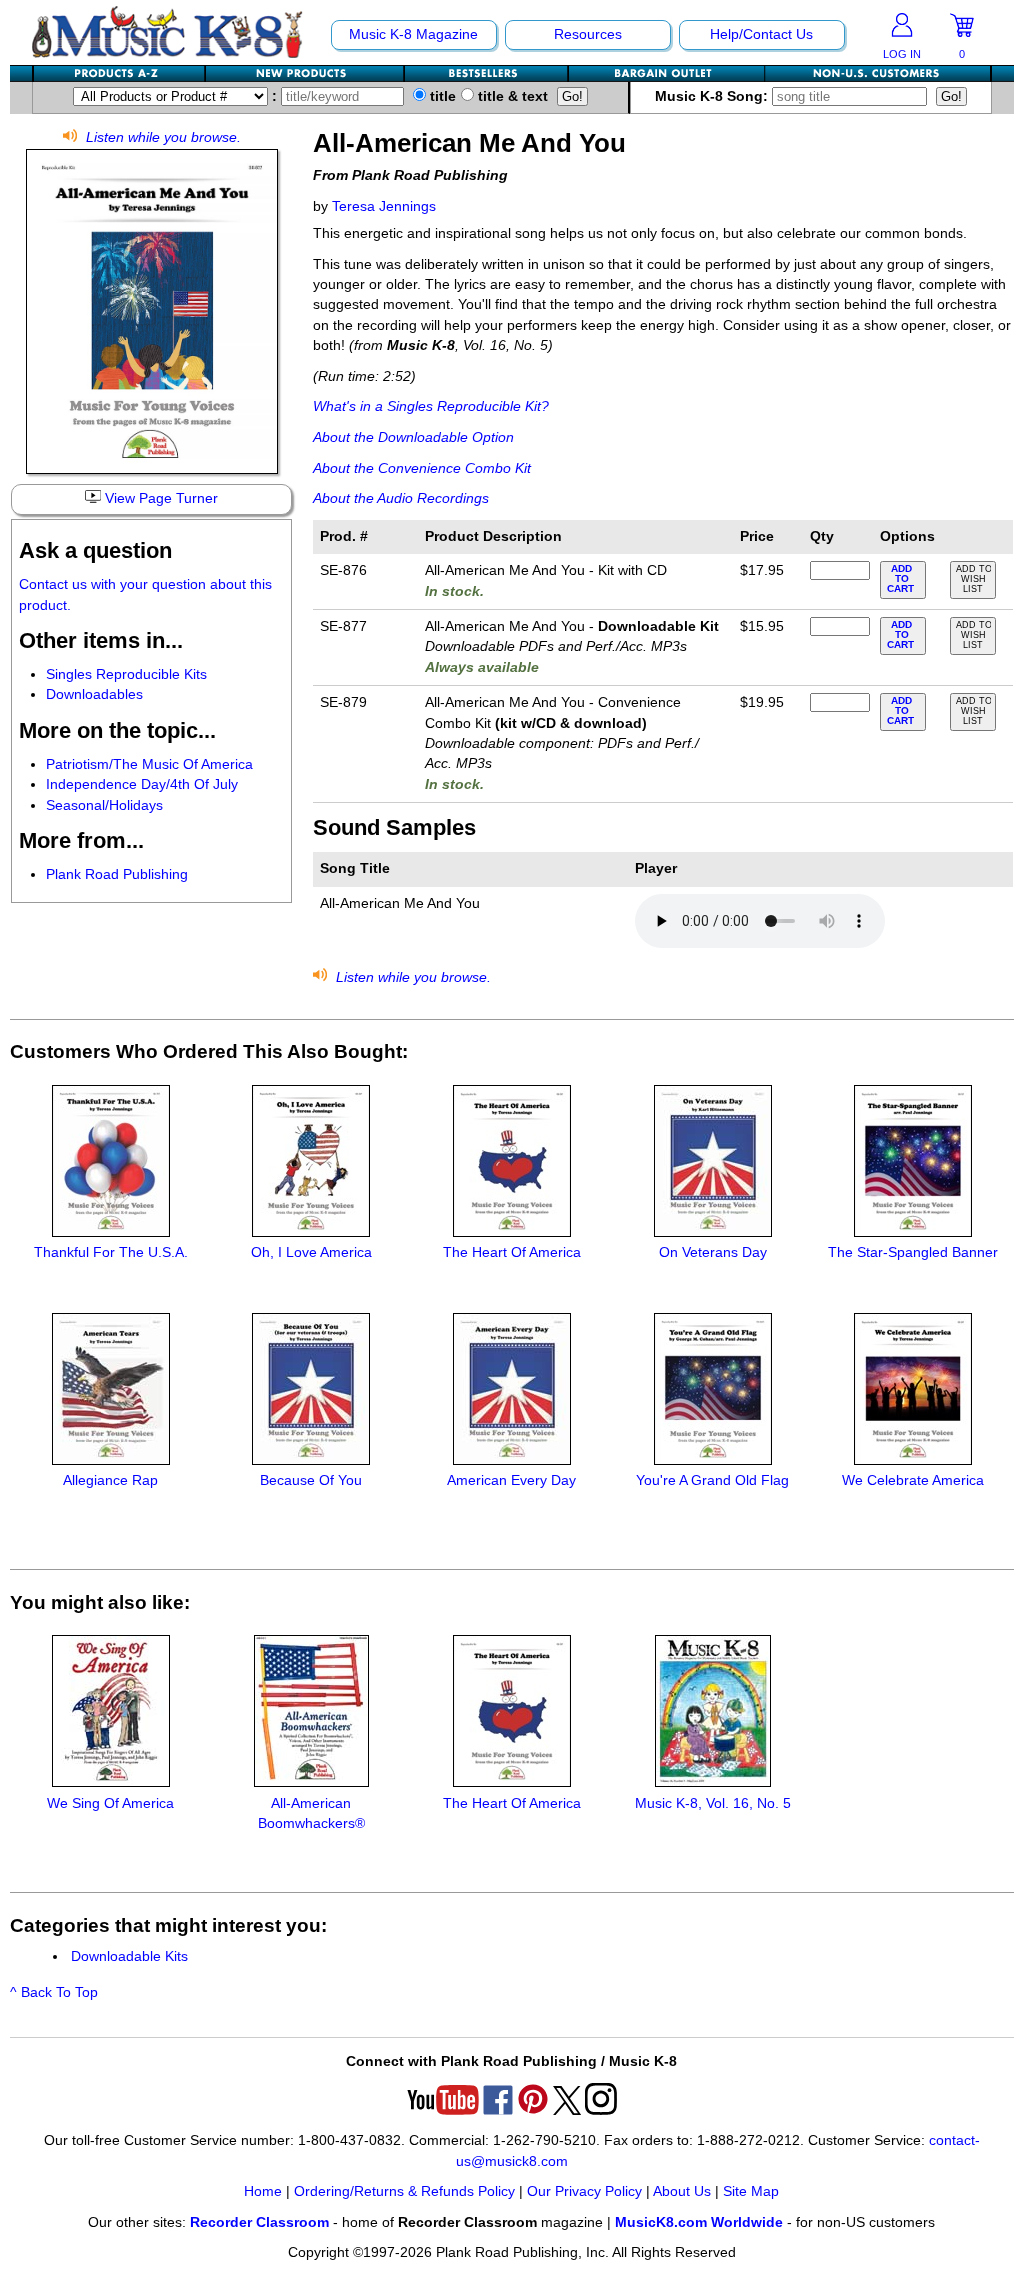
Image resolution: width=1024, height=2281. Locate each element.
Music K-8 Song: (713, 96)
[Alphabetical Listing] (120, 73)
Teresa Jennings (384, 206)
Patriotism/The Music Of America (149, 764)
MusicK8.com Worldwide (699, 2222)
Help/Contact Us (761, 34)
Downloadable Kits (129, 1956)
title (441, 96)
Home (263, 2191)
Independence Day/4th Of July (142, 784)
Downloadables (94, 694)
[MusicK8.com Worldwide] (877, 73)
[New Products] (305, 73)
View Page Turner (159, 498)
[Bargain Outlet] (667, 73)
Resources (588, 34)
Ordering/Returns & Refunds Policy (404, 2191)
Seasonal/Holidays (104, 805)
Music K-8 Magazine (413, 34)
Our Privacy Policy (584, 2191)
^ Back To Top (54, 1992)
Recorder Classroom (259, 2222)
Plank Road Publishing (117, 874)
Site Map (751, 2191)
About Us (682, 2191)
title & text (511, 96)
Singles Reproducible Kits (126, 674)
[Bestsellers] (487, 73)
